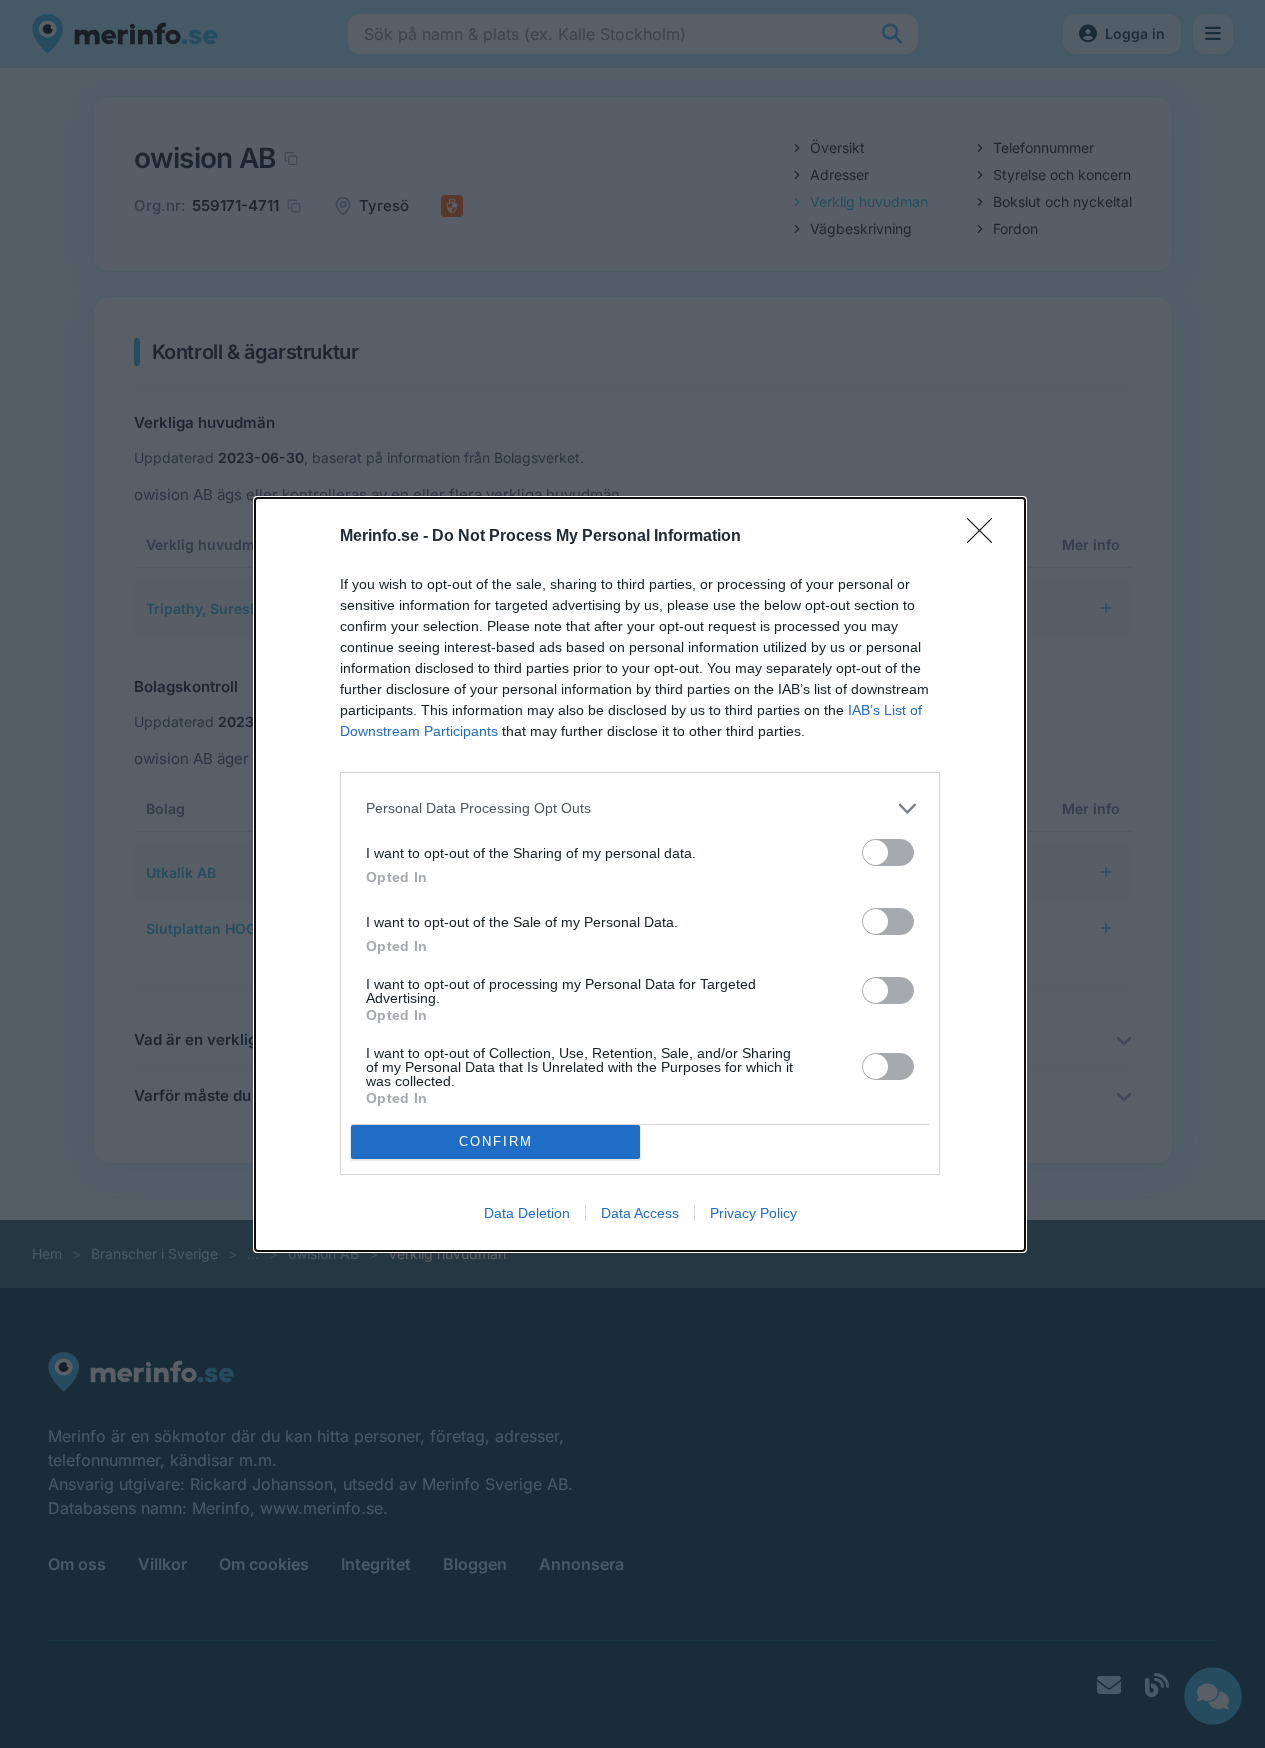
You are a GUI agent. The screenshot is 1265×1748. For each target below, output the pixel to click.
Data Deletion (527, 1213)
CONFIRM (496, 1141)
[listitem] (640, 808)
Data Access (640, 1213)
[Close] (986, 537)
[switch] (888, 852)
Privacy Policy (753, 1213)
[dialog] (640, 874)
